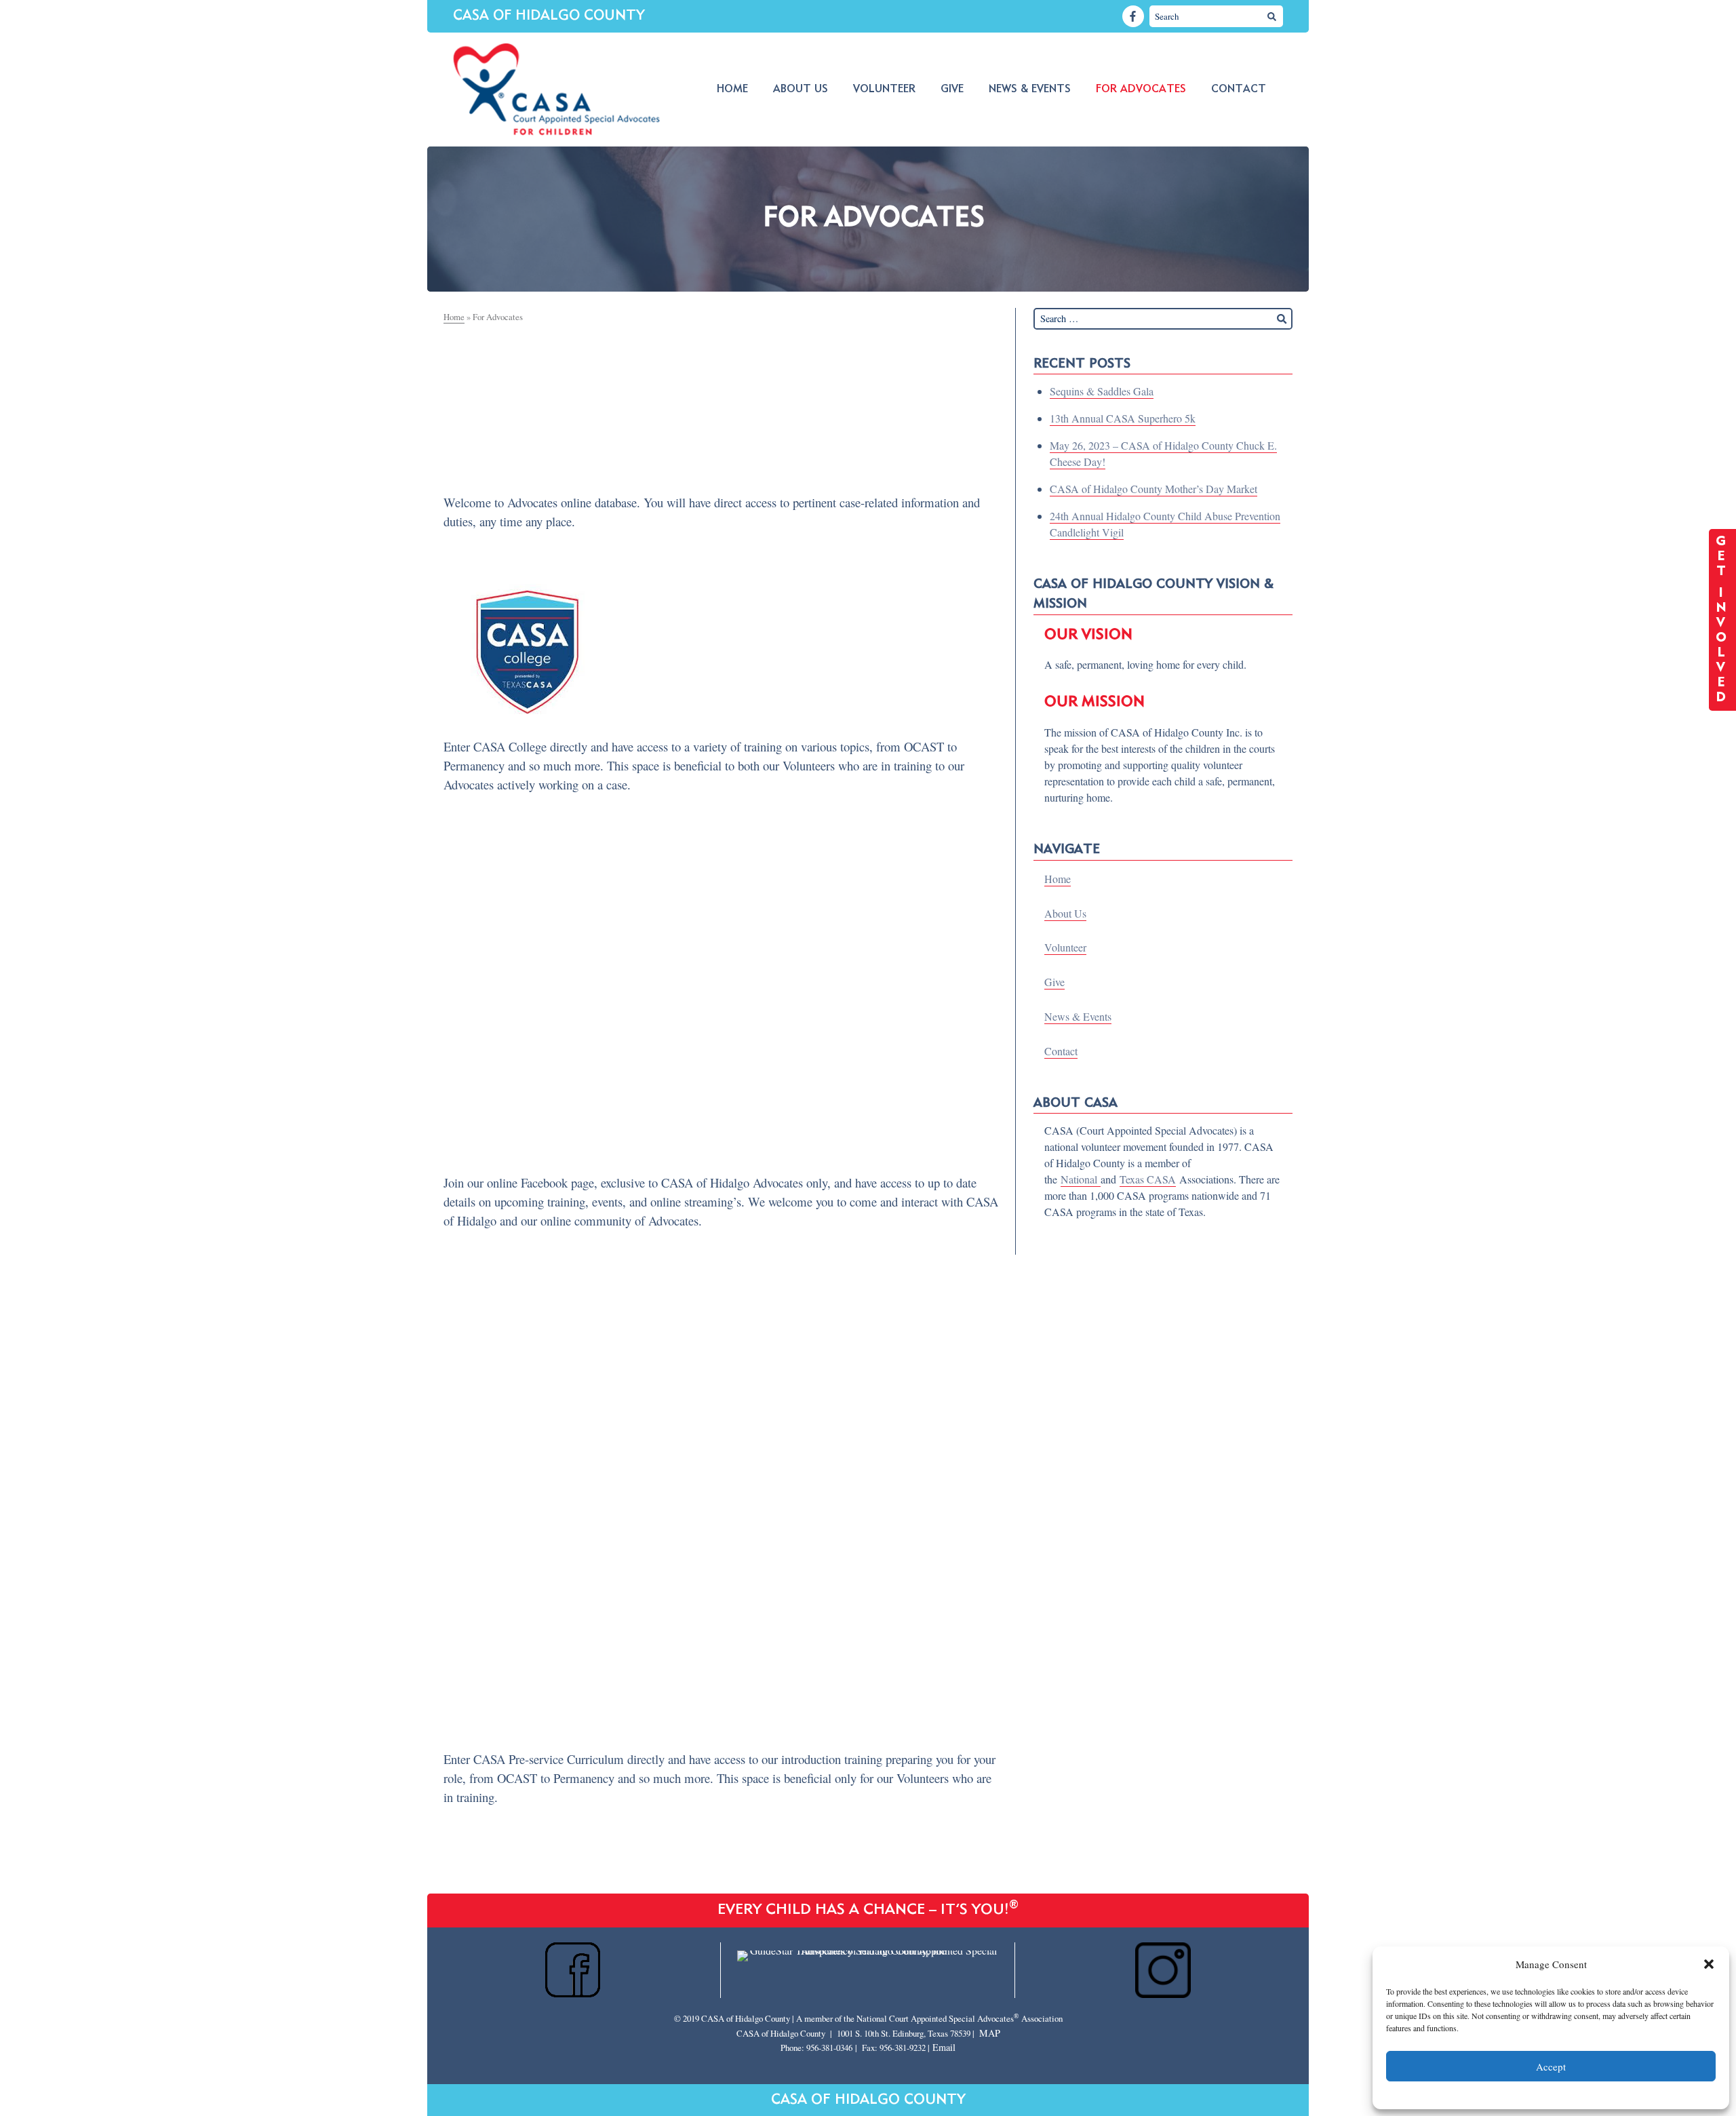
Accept (1551, 2066)
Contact (1239, 90)
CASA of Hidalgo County (549, 16)
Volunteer (884, 90)
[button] (1709, 1964)
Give (952, 90)
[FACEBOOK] (1133, 16)
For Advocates (1141, 90)
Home (732, 90)
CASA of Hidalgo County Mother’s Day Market (1153, 489)
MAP (990, 2033)
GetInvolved (1723, 620)
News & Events (1030, 90)
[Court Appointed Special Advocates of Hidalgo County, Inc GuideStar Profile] (868, 1950)
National (1081, 1179)
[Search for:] (1163, 319)
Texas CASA (1148, 1179)
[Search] (1272, 16)
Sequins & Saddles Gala (1102, 391)
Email (944, 2047)
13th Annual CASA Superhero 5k (1123, 418)
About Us (801, 90)
